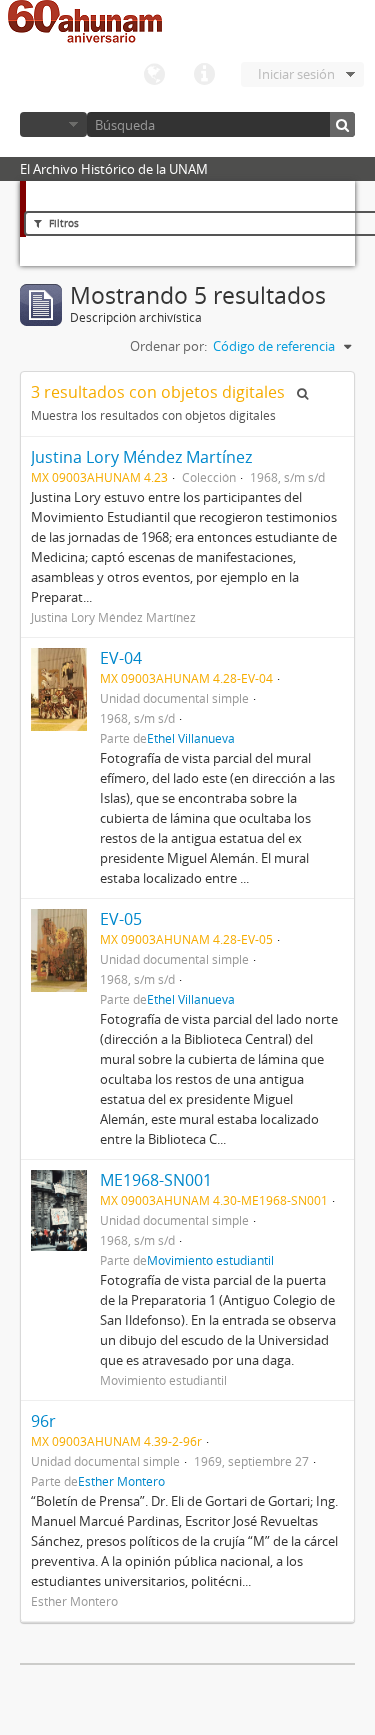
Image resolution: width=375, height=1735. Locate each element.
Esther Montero (121, 1481)
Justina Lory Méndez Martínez (141, 457)
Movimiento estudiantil (210, 1260)
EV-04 (121, 658)
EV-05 (121, 919)
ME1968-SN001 (156, 1180)
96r (43, 1421)
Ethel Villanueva (191, 738)
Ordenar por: (168, 346)
